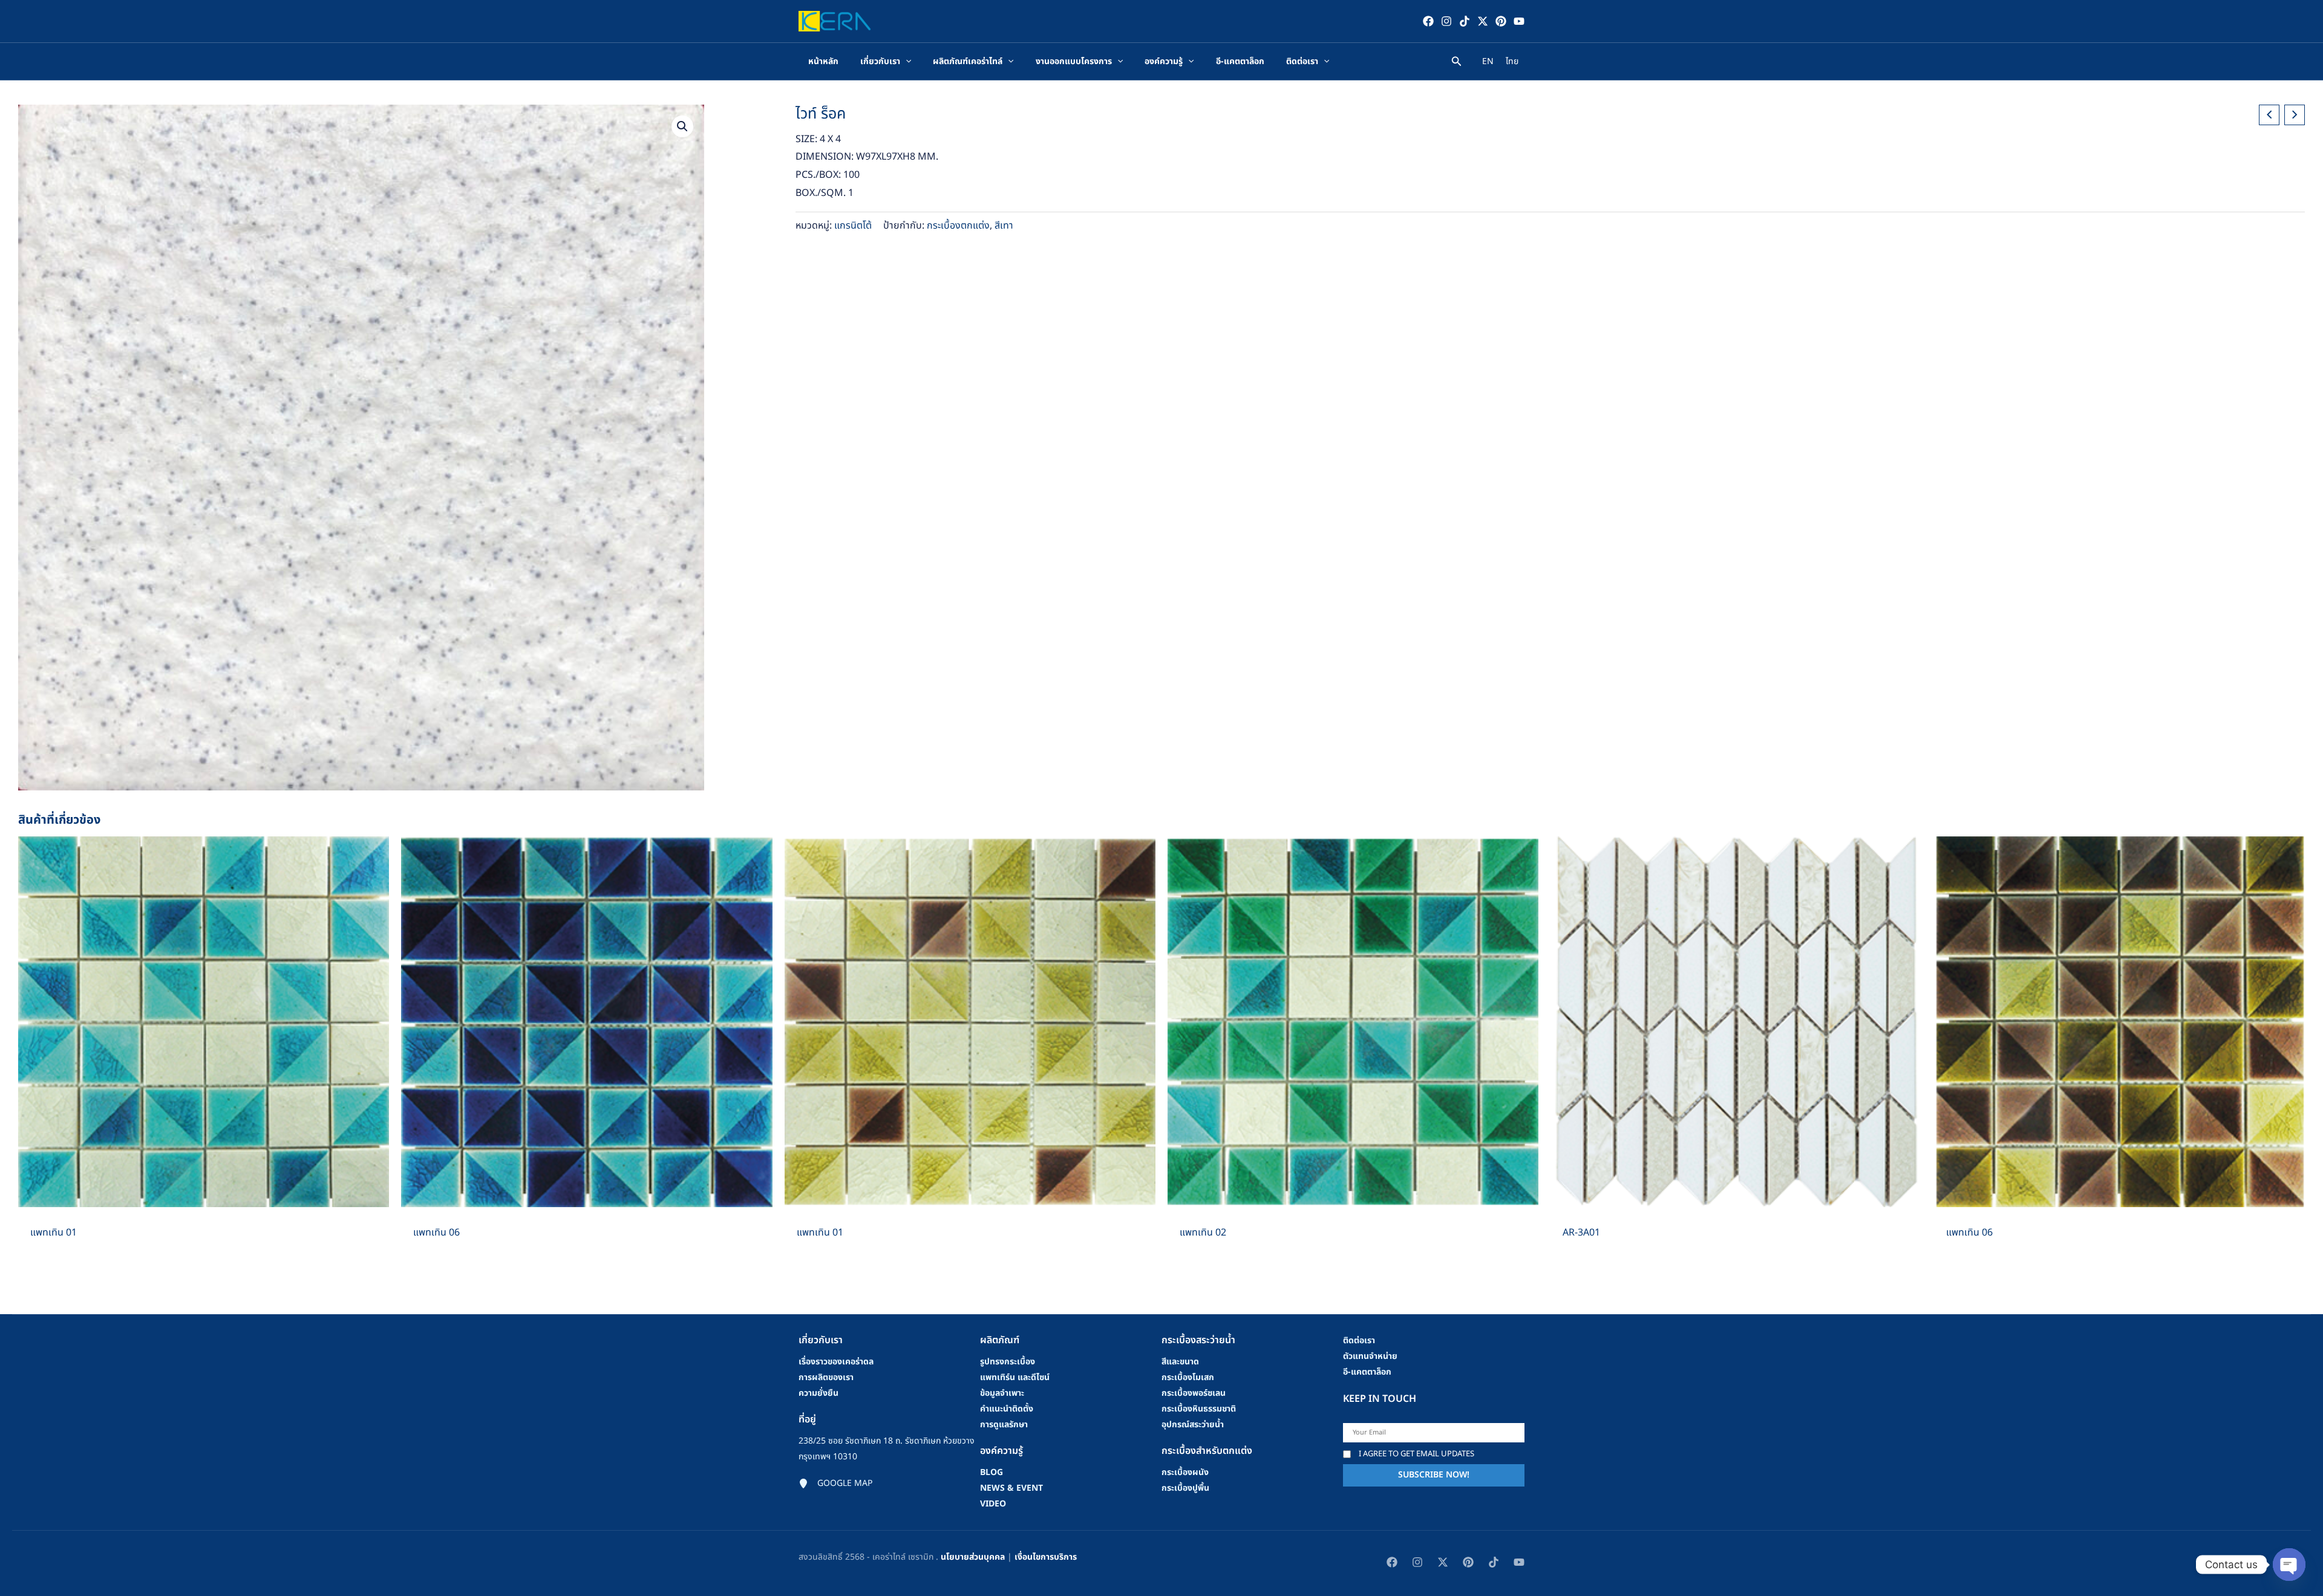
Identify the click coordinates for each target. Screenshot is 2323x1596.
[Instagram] (1446, 21)
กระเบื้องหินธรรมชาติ (1199, 1409)
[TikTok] (1465, 21)
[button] (682, 126)
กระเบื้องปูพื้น (1185, 1488)
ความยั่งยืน (818, 1393)
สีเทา (1004, 226)
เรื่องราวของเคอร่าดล (836, 1362)
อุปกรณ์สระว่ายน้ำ (1193, 1425)
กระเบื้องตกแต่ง (958, 226)
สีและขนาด (1180, 1362)
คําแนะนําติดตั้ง (1007, 1409)
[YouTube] (1519, 21)
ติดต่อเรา (1359, 1340)
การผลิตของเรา (826, 1377)
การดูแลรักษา (1004, 1425)
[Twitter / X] (1483, 21)
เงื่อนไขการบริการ (1046, 1557)
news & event (1011, 1488)
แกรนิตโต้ (853, 226)
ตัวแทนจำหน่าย (1370, 1356)
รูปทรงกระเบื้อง (1008, 1362)
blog (992, 1472)
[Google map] (835, 1484)
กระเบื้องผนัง (1185, 1472)
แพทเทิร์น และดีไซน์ (1015, 1377)
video (993, 1504)
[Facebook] (1428, 21)
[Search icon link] (1457, 63)
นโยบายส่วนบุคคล (973, 1557)
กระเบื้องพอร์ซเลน (1194, 1393)
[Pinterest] (1501, 21)
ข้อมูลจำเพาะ (1002, 1393)
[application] (906, 62)
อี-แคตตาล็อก (1367, 1372)
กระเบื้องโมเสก (1188, 1377)
